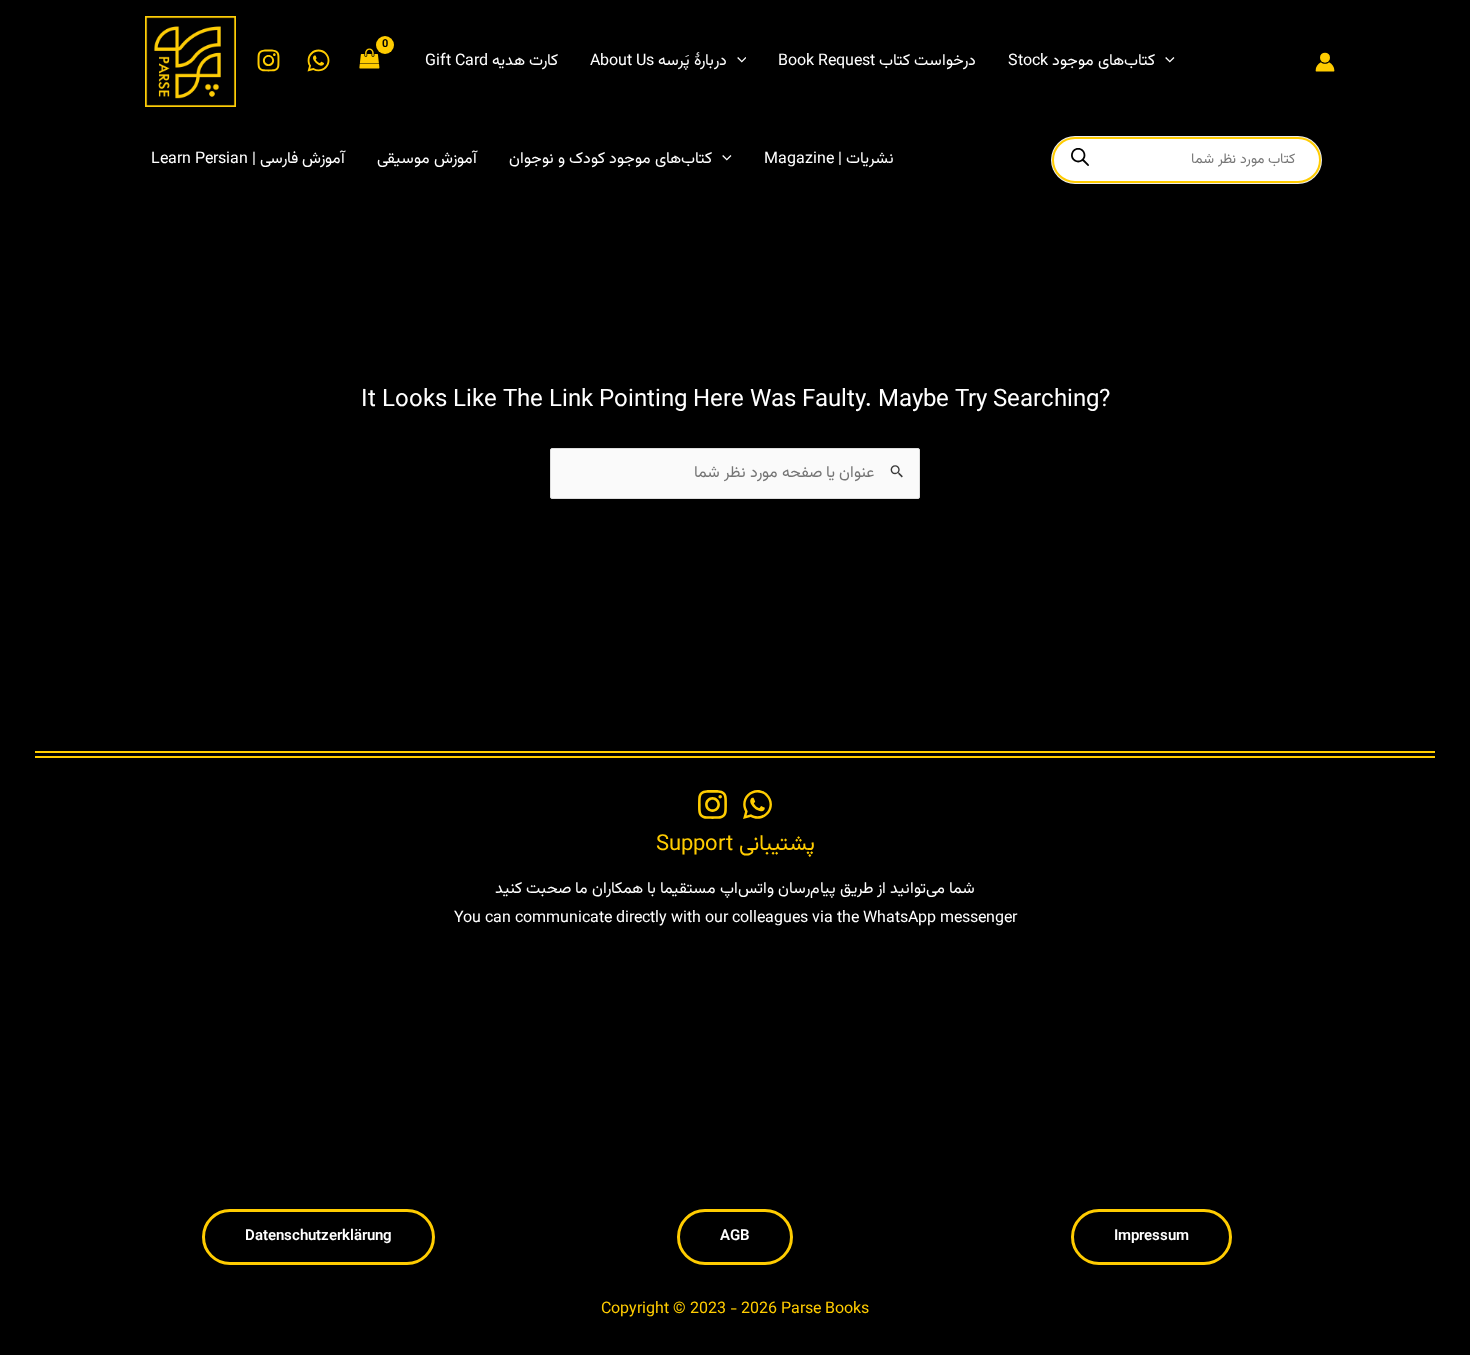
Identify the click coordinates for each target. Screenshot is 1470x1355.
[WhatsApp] (318, 60)
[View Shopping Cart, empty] (370, 61)
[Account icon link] (1325, 62)
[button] (737, 62)
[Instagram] (268, 60)
